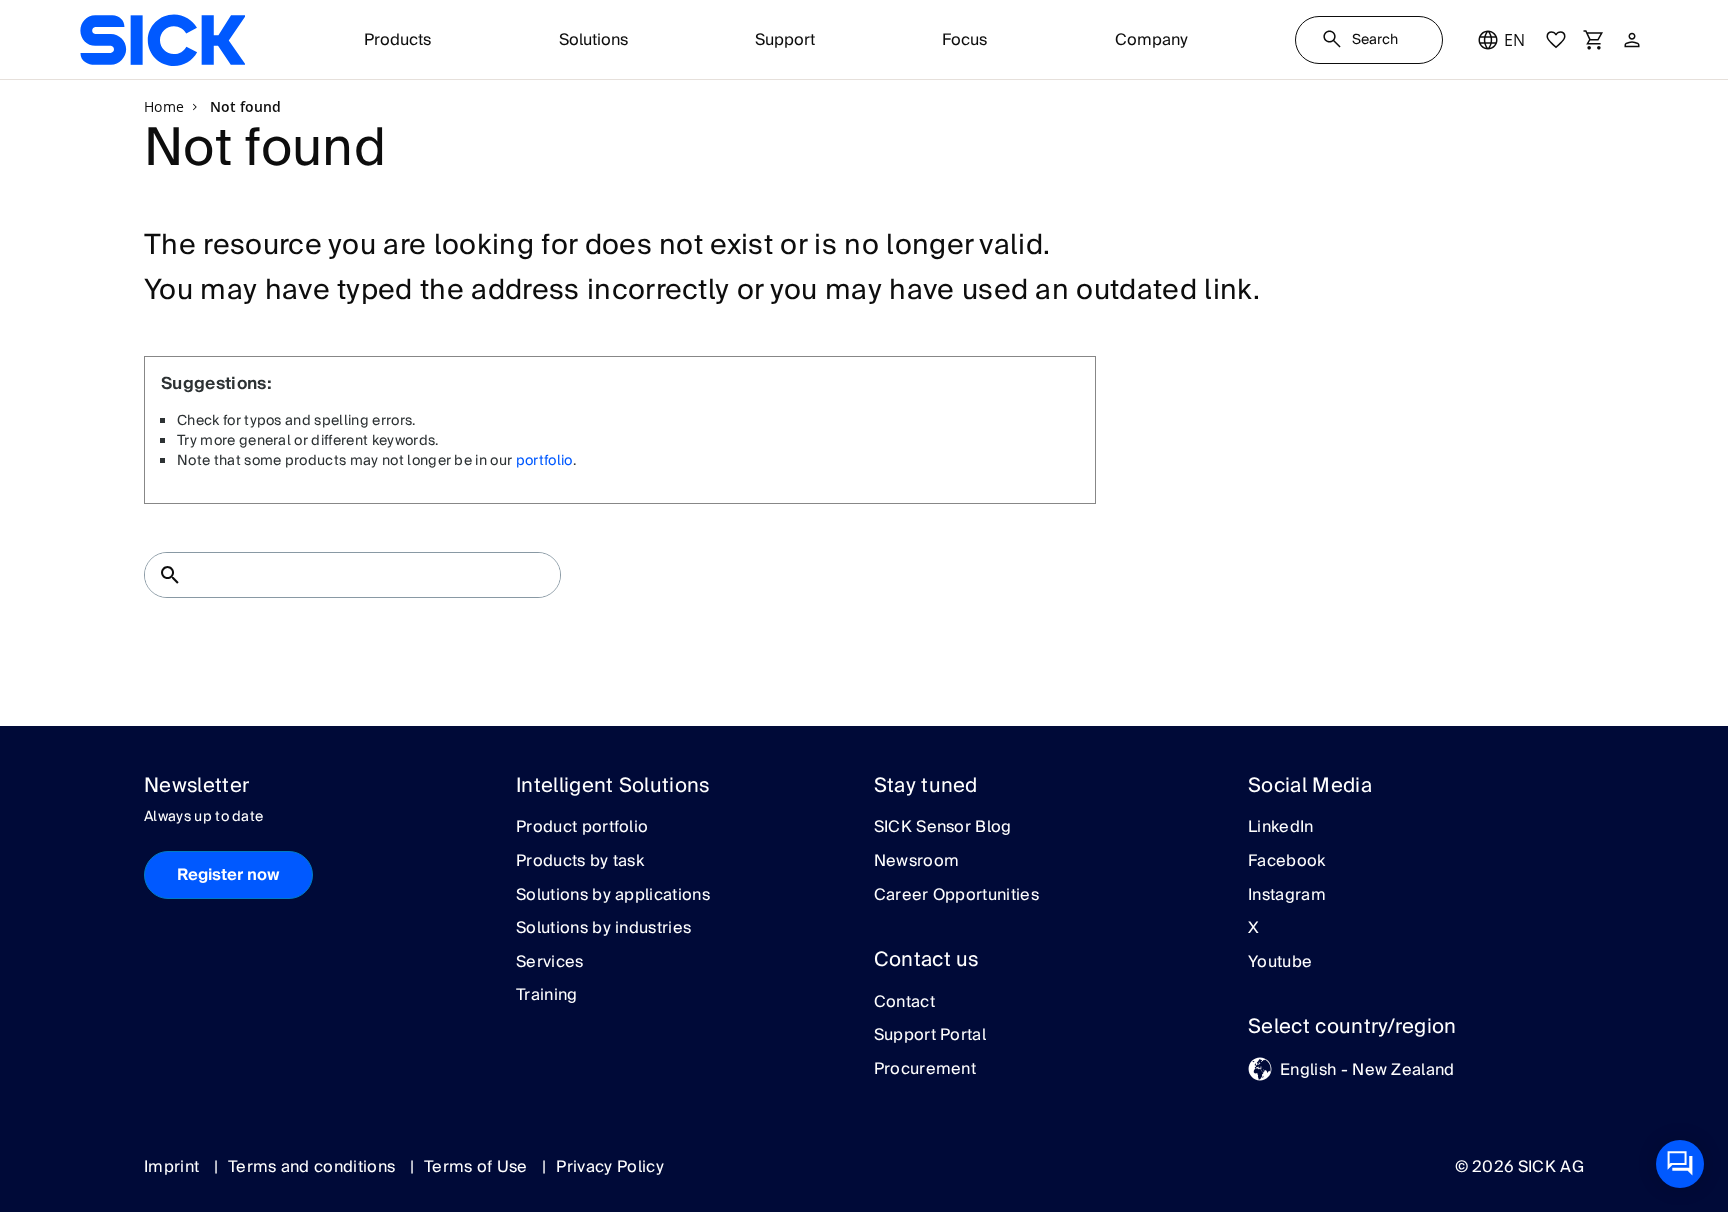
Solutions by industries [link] (603, 929)
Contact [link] (904, 1003)
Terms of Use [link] (478, 1167)
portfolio (544, 461)
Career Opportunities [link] (956, 896)
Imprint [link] (174, 1167)
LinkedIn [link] (1281, 828)
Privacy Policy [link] (609, 1167)
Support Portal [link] (930, 1036)
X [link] (1253, 929)
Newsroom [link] (917, 862)
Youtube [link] (1280, 963)
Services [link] (550, 963)
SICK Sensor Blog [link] (943, 828)
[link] (162, 40)
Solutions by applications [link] (613, 896)
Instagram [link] (1287, 896)
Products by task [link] (580, 862)
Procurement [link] (925, 1070)
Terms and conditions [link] (314, 1167)
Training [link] (547, 996)
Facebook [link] (1287, 862)
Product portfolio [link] (582, 828)
